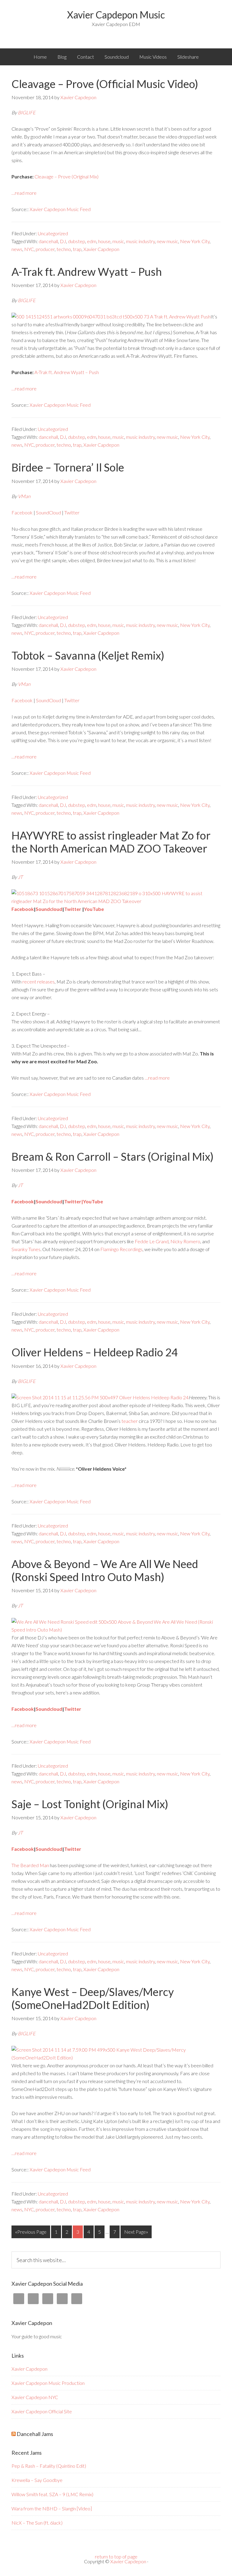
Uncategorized (53, 233)
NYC (29, 249)
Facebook (23, 512)
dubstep (77, 241)
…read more (24, 193)
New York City (195, 241)
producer (45, 249)
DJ (63, 241)
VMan (24, 496)
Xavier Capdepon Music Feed (60, 209)
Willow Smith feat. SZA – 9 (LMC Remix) (52, 2494)
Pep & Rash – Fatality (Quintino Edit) (49, 2466)
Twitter (72, 512)
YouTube (94, 909)
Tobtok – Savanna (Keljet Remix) (88, 655)
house (104, 241)
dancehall (48, 241)
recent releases (39, 981)
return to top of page (116, 2556)
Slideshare (188, 57)
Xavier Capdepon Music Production (48, 2383)
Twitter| (74, 1201)
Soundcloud (117, 57)
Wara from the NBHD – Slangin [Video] (52, 2508)
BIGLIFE (27, 112)
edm (92, 241)
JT (20, 877)
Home (40, 57)
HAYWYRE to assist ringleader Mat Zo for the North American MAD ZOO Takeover (111, 842)
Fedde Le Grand (152, 1241)
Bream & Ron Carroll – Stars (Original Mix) (113, 1156)
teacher (130, 1421)
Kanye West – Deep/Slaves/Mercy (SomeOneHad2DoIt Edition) (93, 1998)
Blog (62, 57)
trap (77, 249)
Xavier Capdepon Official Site (42, 2411)
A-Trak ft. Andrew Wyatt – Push (87, 272)
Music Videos (153, 57)
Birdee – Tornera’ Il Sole (68, 467)
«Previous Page (31, 2232)
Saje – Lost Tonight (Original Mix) (90, 1804)
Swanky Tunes (26, 1249)
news (17, 249)
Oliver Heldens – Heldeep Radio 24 (95, 1352)
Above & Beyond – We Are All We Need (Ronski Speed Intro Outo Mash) (105, 1570)
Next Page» (136, 2232)
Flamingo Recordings (121, 1249)
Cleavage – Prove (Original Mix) (66, 176)
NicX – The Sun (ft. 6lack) (37, 2523)
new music (168, 241)
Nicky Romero (185, 1241)
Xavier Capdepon (101, 249)
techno (64, 249)
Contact (85, 57)
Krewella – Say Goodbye (37, 2480)
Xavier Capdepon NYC (35, 2397)
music (118, 241)
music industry (140, 241)
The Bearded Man (30, 1865)
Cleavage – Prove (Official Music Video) (105, 84)
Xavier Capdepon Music (116, 15)
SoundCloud (49, 512)
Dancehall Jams (35, 2434)
